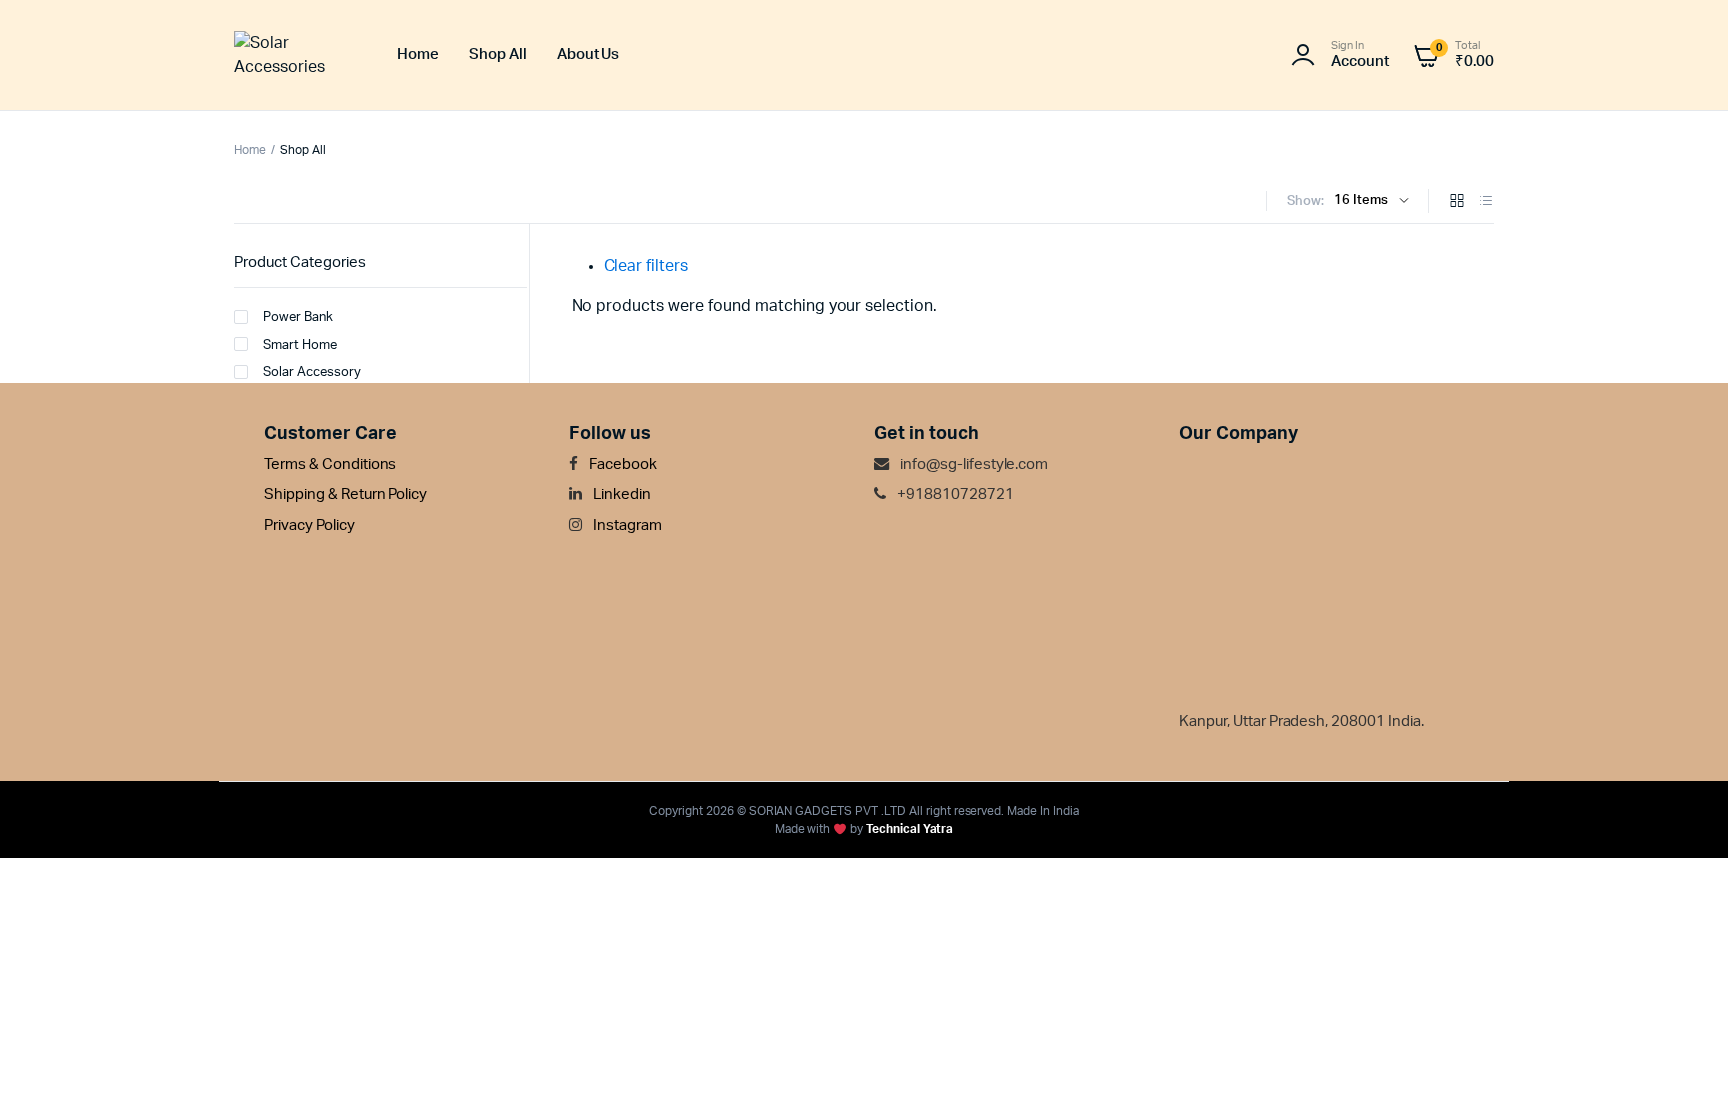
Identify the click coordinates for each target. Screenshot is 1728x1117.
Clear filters (646, 266)
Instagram (626, 525)
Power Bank (298, 317)
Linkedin (620, 494)
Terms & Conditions (330, 464)
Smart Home (300, 345)
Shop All (498, 54)
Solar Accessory (312, 372)
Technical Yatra (910, 829)
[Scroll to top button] (1683, 1072)
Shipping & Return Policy (345, 494)
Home (418, 54)
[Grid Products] (1457, 202)
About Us (588, 54)
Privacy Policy (309, 525)
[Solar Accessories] (295, 55)
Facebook (621, 464)
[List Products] (1486, 202)
